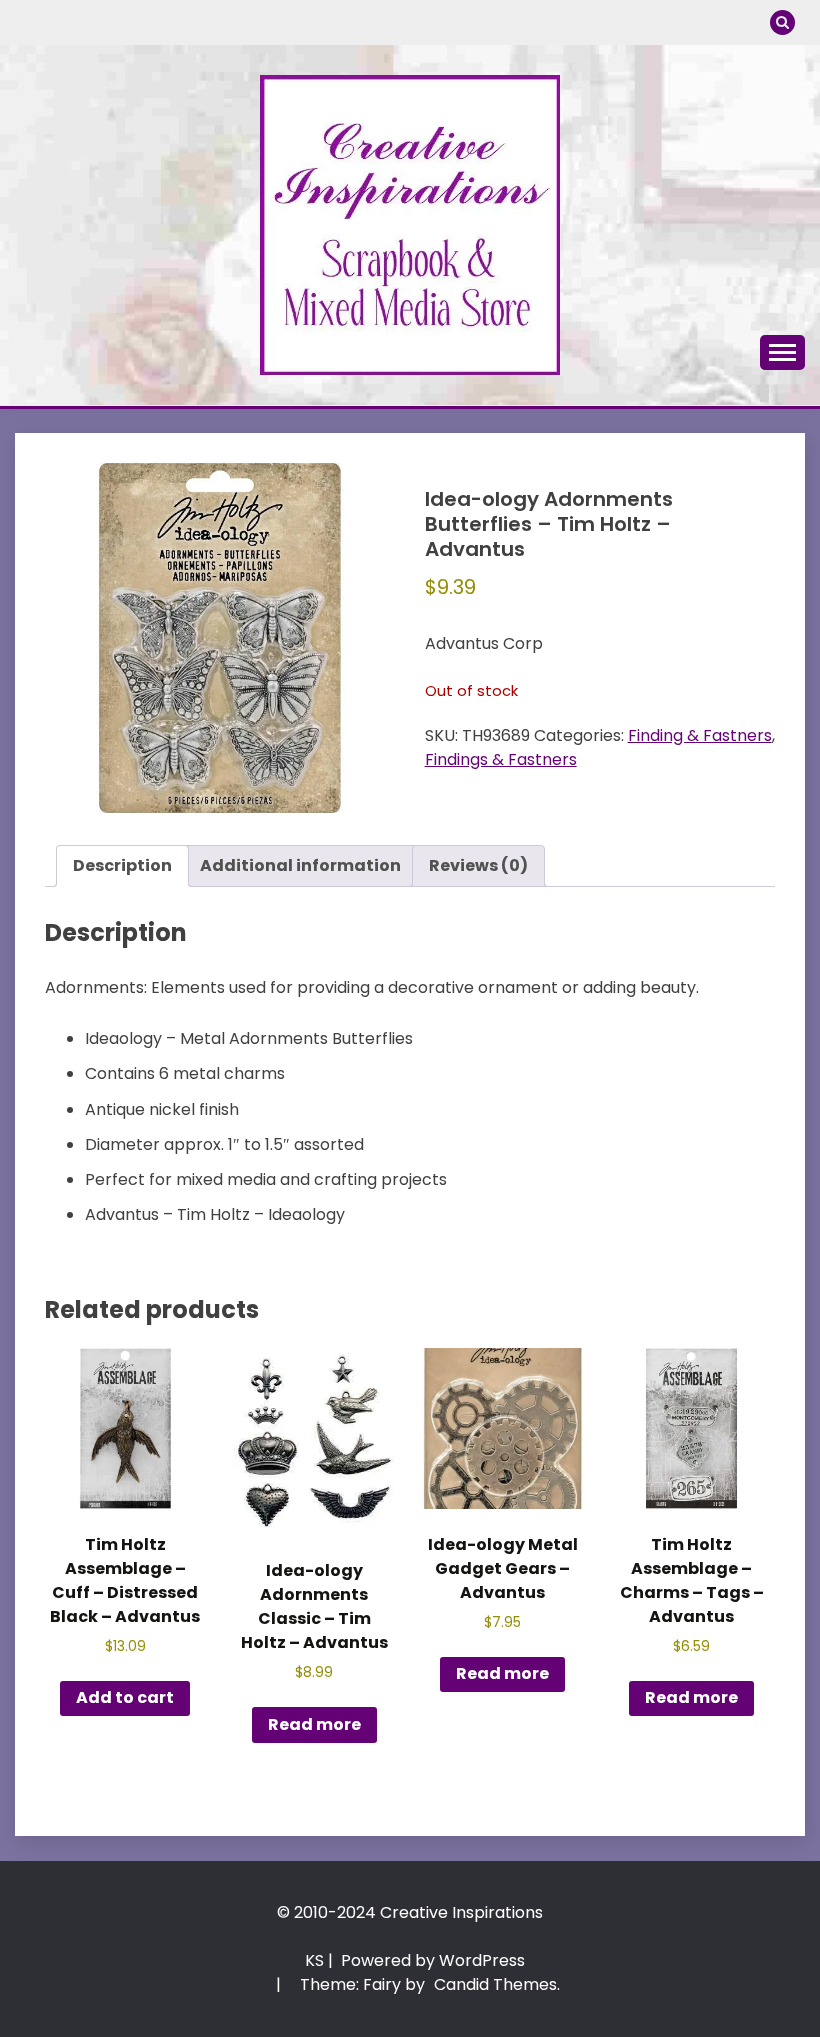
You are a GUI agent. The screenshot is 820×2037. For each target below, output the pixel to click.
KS (314, 1960)
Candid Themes (495, 1984)
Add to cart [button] (125, 1697)
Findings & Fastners (501, 759)
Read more (314, 1724)
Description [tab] (122, 865)
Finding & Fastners (700, 735)
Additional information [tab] (300, 865)
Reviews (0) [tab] (478, 865)
